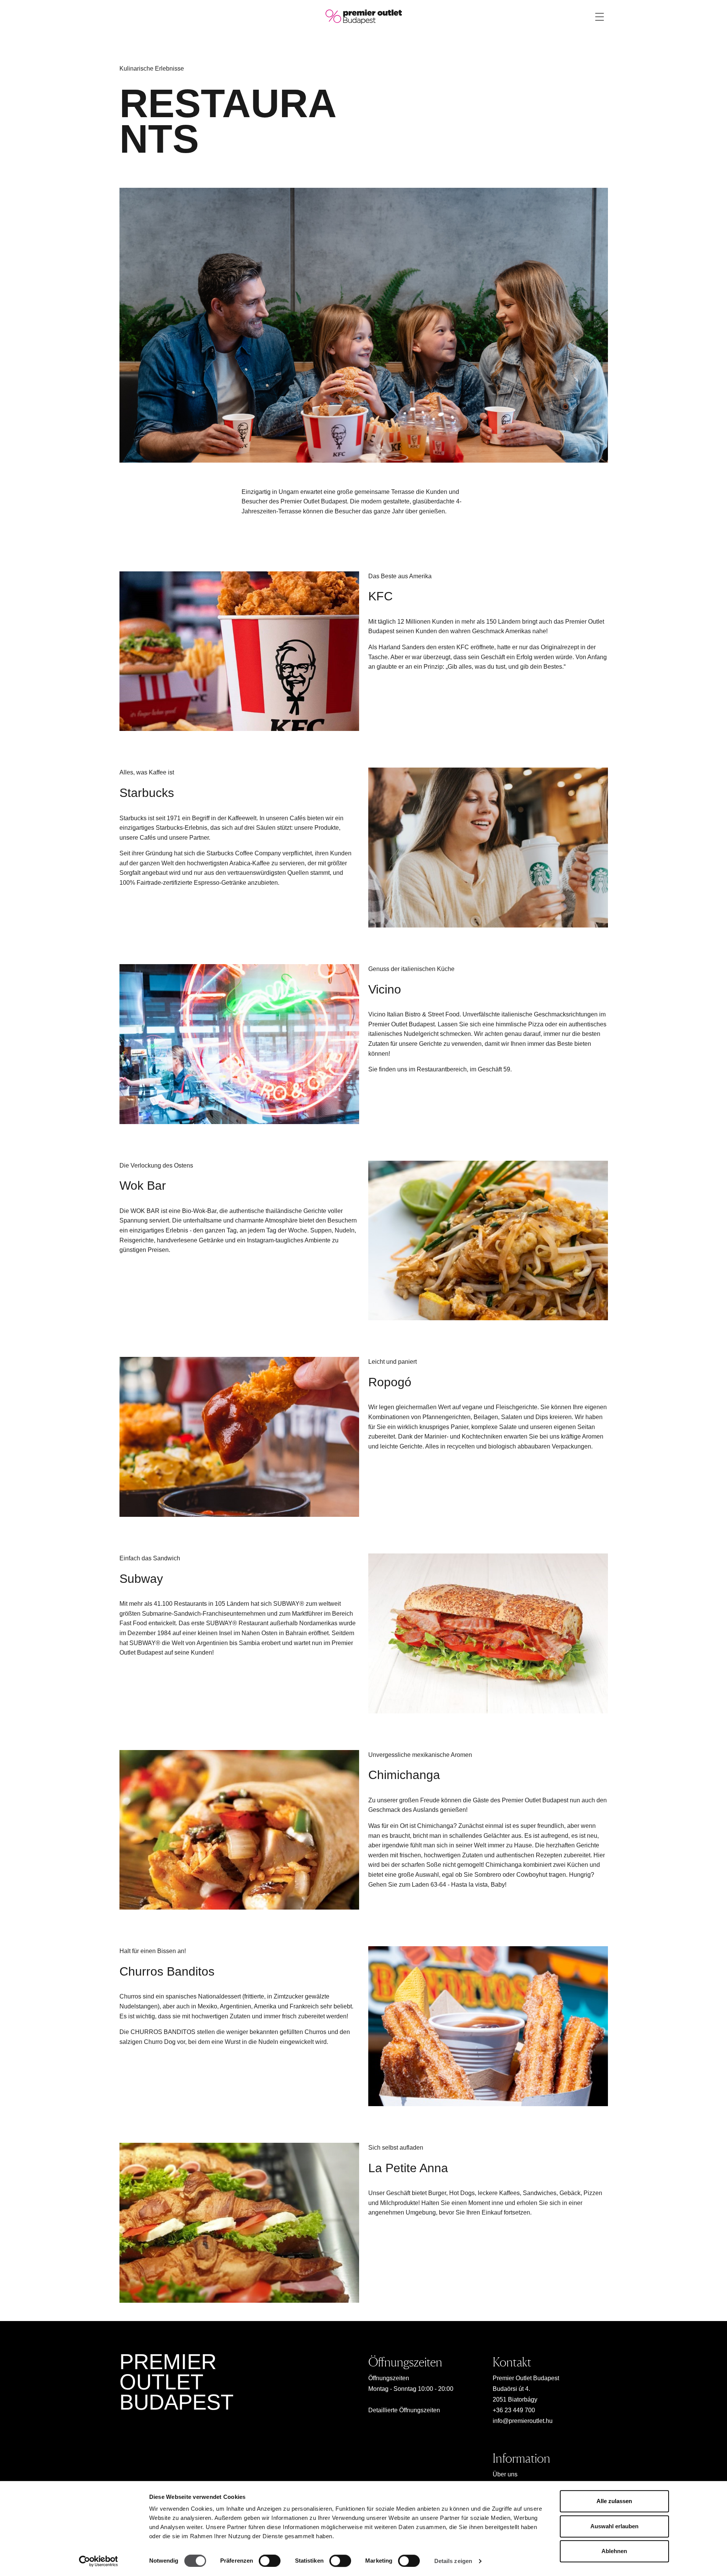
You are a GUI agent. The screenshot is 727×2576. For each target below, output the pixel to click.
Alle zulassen (614, 2501)
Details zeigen (453, 2561)
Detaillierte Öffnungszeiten (404, 2410)
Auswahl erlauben (614, 2526)
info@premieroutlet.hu (523, 2421)
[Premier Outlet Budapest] (364, 16)
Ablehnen (614, 2551)
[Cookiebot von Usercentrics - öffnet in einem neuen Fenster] (98, 2561)
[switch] (270, 2561)
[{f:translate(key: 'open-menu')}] (600, 17)
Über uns (505, 2474)
